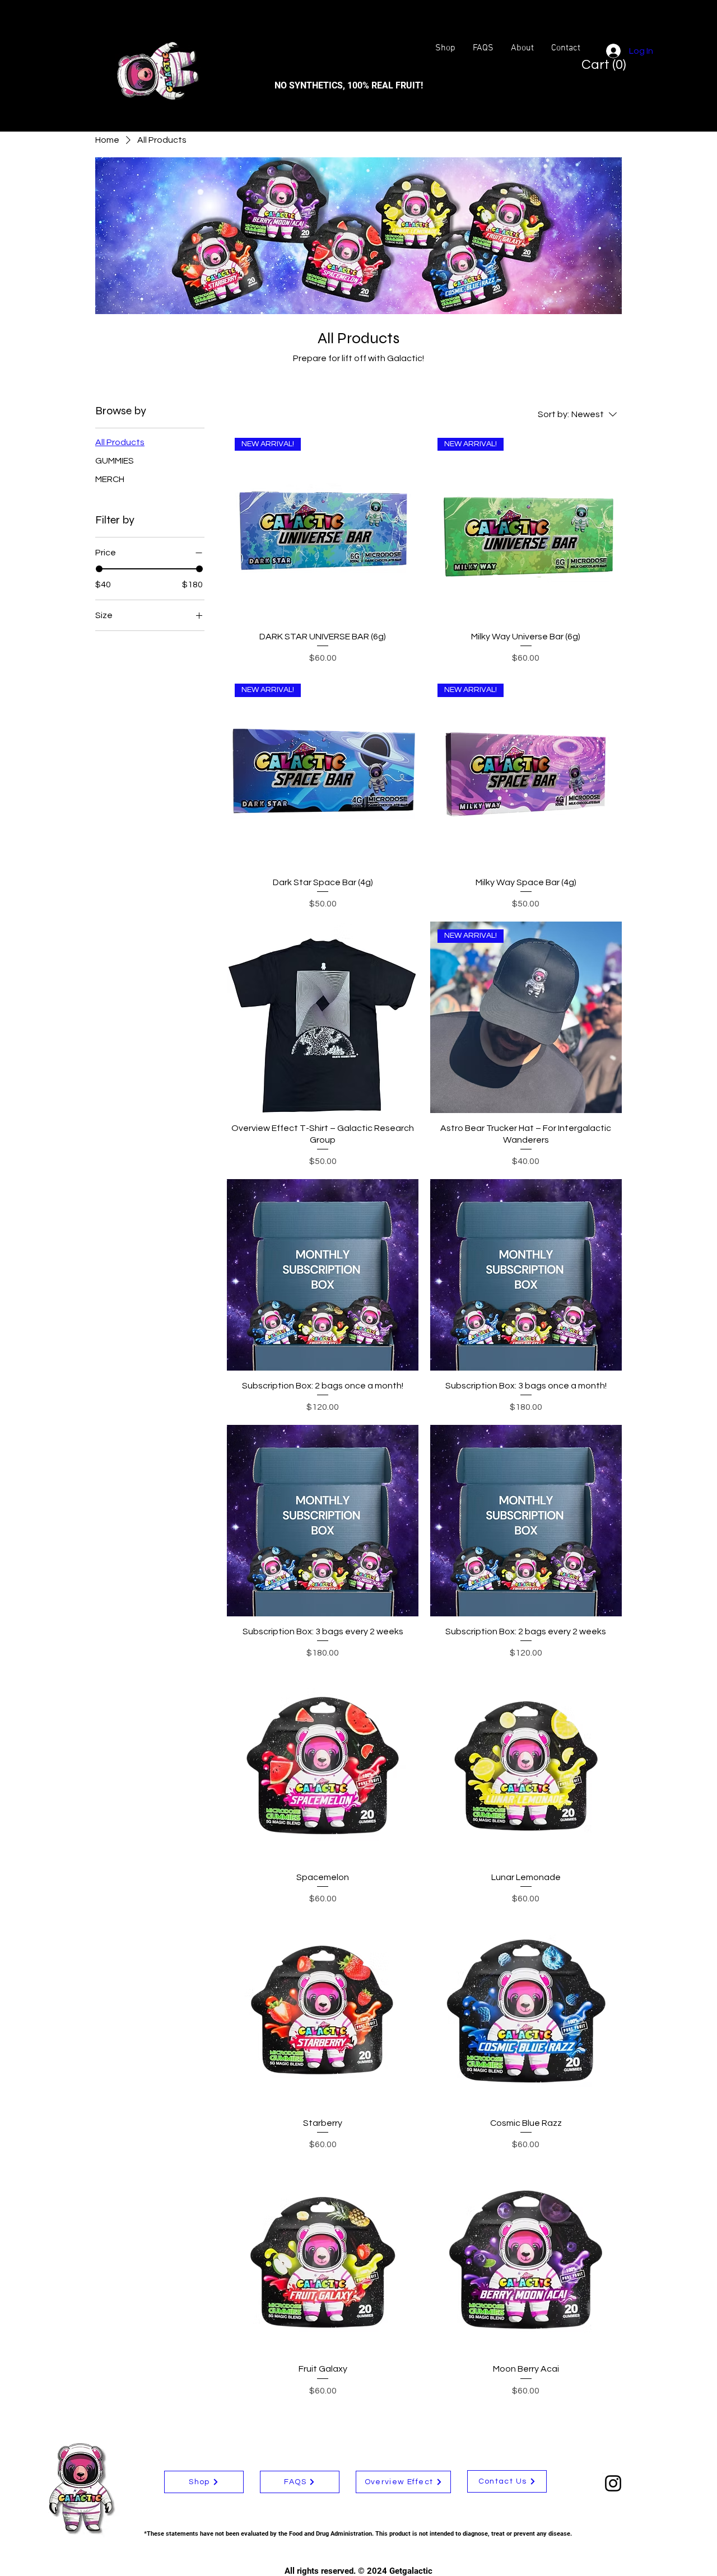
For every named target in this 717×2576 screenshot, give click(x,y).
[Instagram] (613, 2483)
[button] (598, 64)
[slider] (99, 569)
